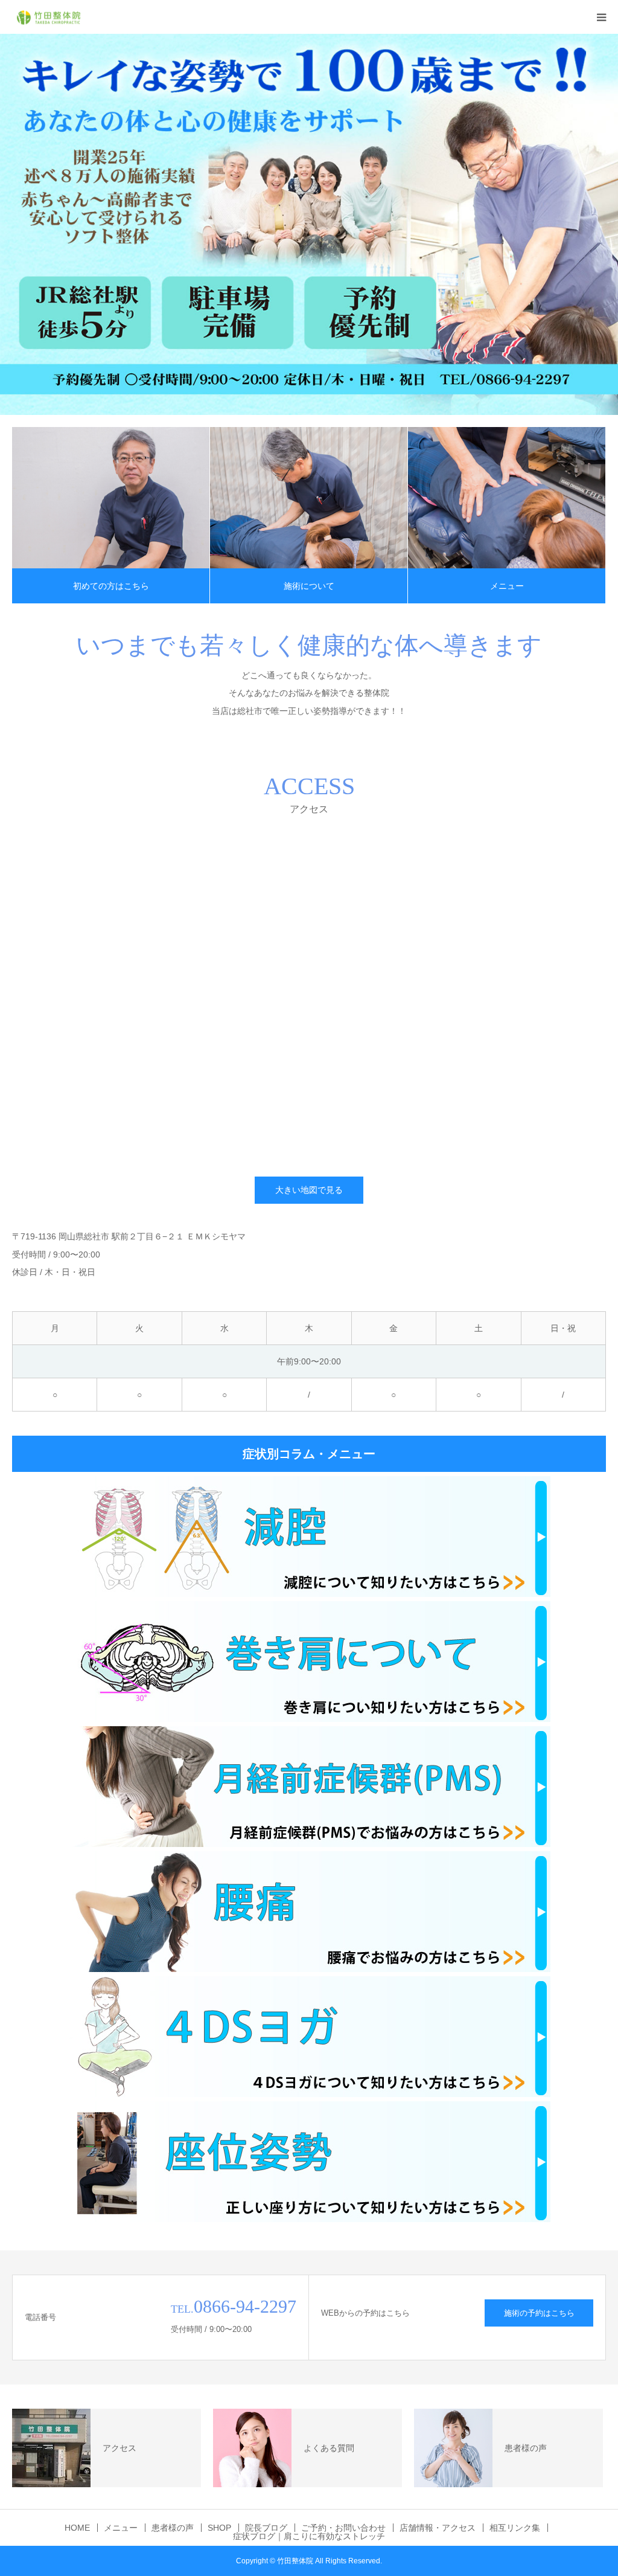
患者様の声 (173, 2528)
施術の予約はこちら (539, 2313)
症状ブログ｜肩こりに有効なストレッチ (309, 2536)
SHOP (219, 2528)
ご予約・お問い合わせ (343, 2528)
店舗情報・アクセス (438, 2528)
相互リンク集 (515, 2528)
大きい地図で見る (309, 1190)
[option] (309, 224)
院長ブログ (266, 2528)
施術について (309, 586)
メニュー (507, 586)
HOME (77, 2528)
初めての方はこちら (111, 586)
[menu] (601, 17)
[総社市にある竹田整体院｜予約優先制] (48, 17)
